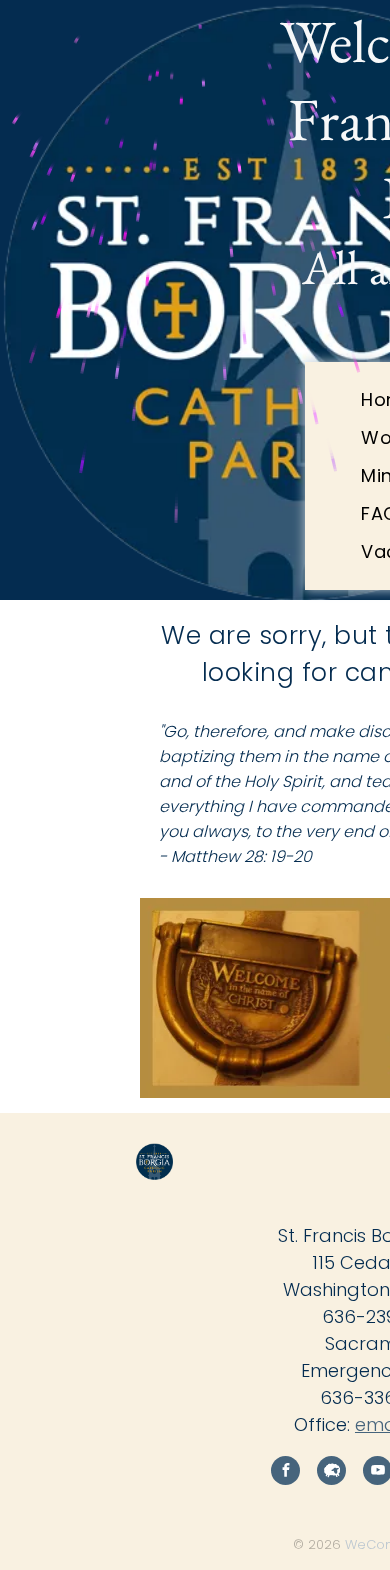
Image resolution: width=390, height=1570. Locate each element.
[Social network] (331, 1473)
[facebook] (285, 1473)
